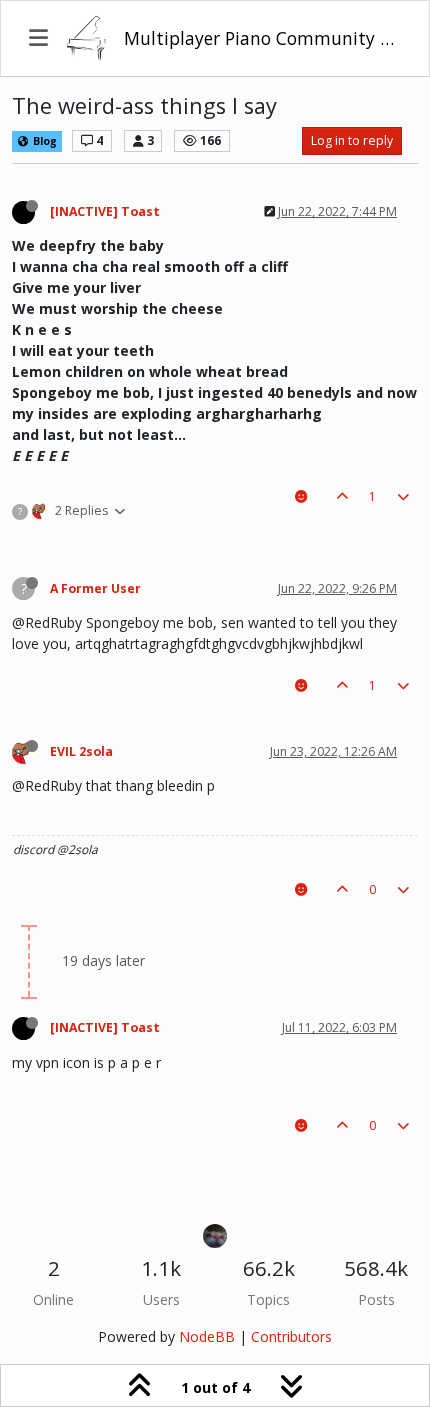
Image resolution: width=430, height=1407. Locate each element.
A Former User (95, 588)
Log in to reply (352, 140)
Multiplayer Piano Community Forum (262, 38)
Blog (43, 141)
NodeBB (207, 1336)
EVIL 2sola (81, 751)
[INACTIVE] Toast (105, 211)
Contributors (291, 1336)
